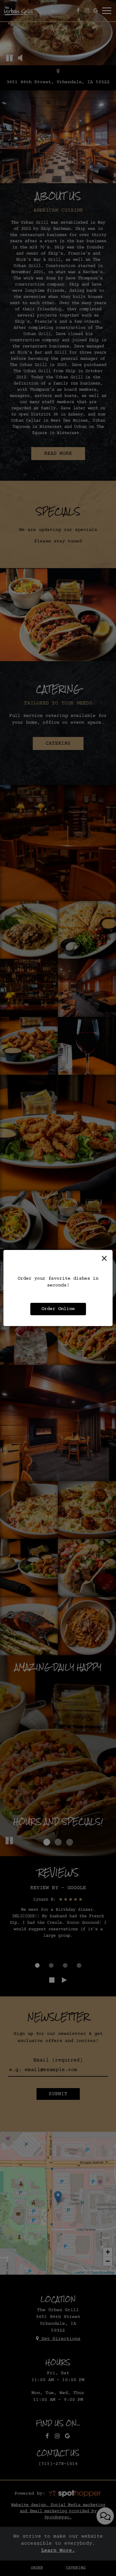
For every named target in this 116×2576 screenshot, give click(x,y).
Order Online (58, 1309)
